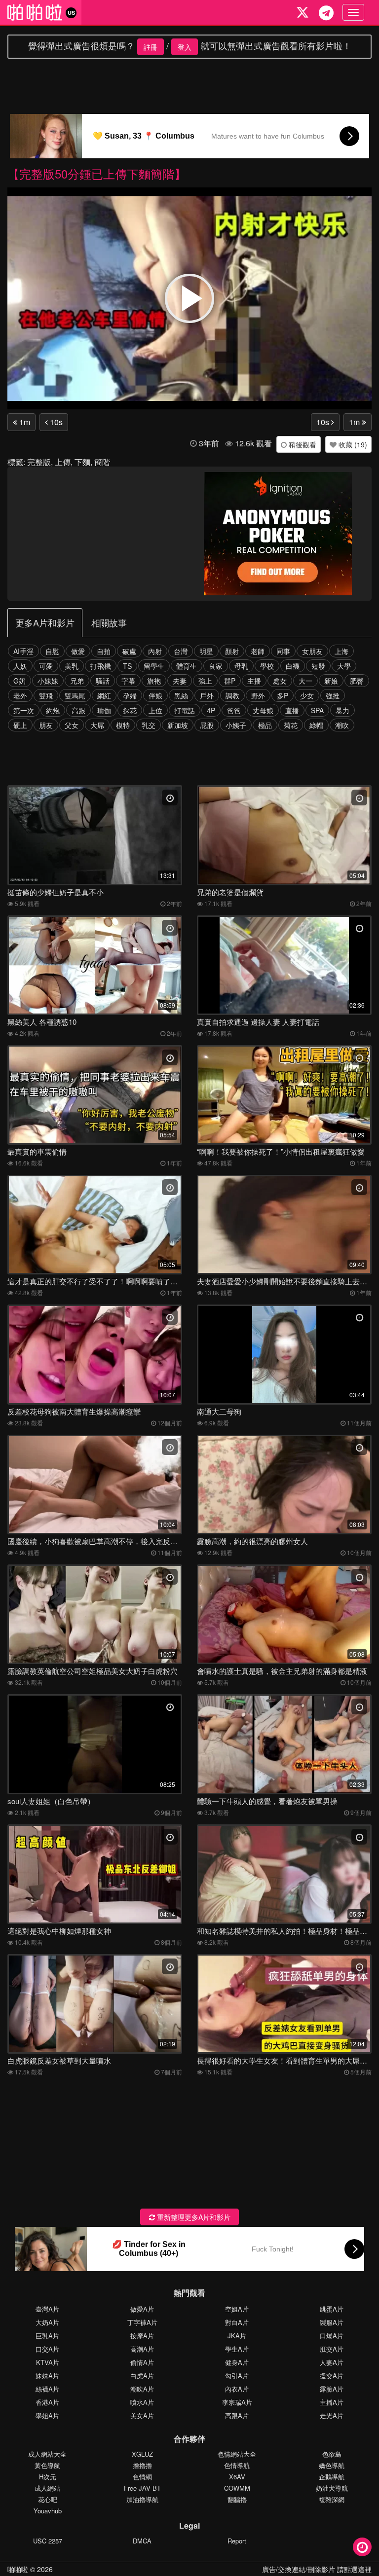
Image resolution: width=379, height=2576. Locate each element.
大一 (305, 681)
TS (127, 666)
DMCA (142, 2541)
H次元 (48, 2477)
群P (230, 681)
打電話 (185, 710)
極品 (265, 725)
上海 (341, 651)
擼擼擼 (142, 2465)
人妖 (20, 666)
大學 (344, 666)
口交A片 (47, 2349)
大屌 (97, 725)
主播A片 (332, 2402)
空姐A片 (237, 2309)
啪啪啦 (18, 2569)
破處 (129, 651)
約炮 (53, 710)
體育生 (187, 666)
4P (211, 710)
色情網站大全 (237, 2454)
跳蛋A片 (332, 2309)
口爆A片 (332, 2336)
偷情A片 (142, 2362)
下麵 (82, 462)
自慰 (52, 651)
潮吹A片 (142, 2389)
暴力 (342, 710)
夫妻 (180, 681)
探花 (130, 710)
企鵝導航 (332, 2477)
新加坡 (178, 725)
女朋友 (312, 651)
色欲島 (332, 2454)
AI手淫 (23, 651)
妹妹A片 (47, 2376)
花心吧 (48, 2499)
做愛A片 (142, 2309)
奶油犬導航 (332, 2488)
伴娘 (155, 695)
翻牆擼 (237, 2499)
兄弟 (77, 681)
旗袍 (154, 681)
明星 (206, 651)
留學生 (154, 666)
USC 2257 (48, 2541)
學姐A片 (47, 2415)
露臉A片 (332, 2389)
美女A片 (142, 2415)
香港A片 (47, 2402)
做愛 (78, 651)
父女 (72, 725)
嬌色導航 (332, 2465)
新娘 (331, 681)
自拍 (104, 651)
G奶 (19, 681)
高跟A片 (237, 2415)
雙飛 (46, 695)
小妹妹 (48, 681)
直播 (292, 710)
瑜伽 (104, 710)
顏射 (232, 651)
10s (55, 422)
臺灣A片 (47, 2309)
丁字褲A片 (142, 2322)
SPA (317, 710)
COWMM (237, 2488)
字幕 (128, 681)
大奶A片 (47, 2322)
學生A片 (237, 2349)
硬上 (20, 725)
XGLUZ (142, 2454)
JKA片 (237, 2336)
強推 (333, 695)
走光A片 (332, 2415)
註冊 (151, 47)
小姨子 (236, 725)
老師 (258, 651)
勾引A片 (237, 2376)
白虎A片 (142, 2376)
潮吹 (342, 725)
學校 (267, 666)
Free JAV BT (142, 2488)
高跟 (78, 710)
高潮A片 (142, 2349)
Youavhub (48, 2511)
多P (283, 695)
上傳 (63, 462)
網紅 (104, 695)
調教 (232, 695)
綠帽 (316, 725)
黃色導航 (47, 2465)
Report (237, 2541)
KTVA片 (48, 2362)
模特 (123, 725)
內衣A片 (237, 2389)
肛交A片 (332, 2349)
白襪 (293, 666)
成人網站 (47, 2488)
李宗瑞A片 (237, 2402)
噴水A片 (142, 2402)
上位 (155, 710)
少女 (307, 695)
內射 (155, 651)
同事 (283, 651)
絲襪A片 (47, 2389)
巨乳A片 (47, 2336)
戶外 (207, 695)
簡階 (102, 462)
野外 (258, 695)
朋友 (46, 725)
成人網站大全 (47, 2454)
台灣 (181, 651)
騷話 (103, 681)
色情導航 (237, 2465)
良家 (216, 666)
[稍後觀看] (362, 2547)
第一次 (24, 710)
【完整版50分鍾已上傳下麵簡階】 (97, 173)
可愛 (46, 666)
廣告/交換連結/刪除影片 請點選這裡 (317, 2569)
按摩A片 (142, 2336)
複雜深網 (332, 2499)
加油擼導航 (142, 2499)
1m (24, 422)
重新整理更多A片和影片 (193, 2217)
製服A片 (332, 2322)
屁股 (207, 725)
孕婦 (130, 695)
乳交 (149, 725)
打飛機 (101, 666)
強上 (205, 681)
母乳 (241, 666)
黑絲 (181, 695)
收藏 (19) (352, 444)
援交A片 (332, 2376)
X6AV (237, 2477)
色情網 (142, 2477)
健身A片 (237, 2362)
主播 (254, 681)
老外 (20, 695)
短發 (318, 666)
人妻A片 (332, 2362)
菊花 (291, 725)
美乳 (72, 666)
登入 (185, 47)
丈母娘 (263, 710)
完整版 (39, 462)
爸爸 (234, 710)
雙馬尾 (75, 695)
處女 (280, 681)
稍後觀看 (302, 444)
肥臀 (357, 681)
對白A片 (237, 2322)
